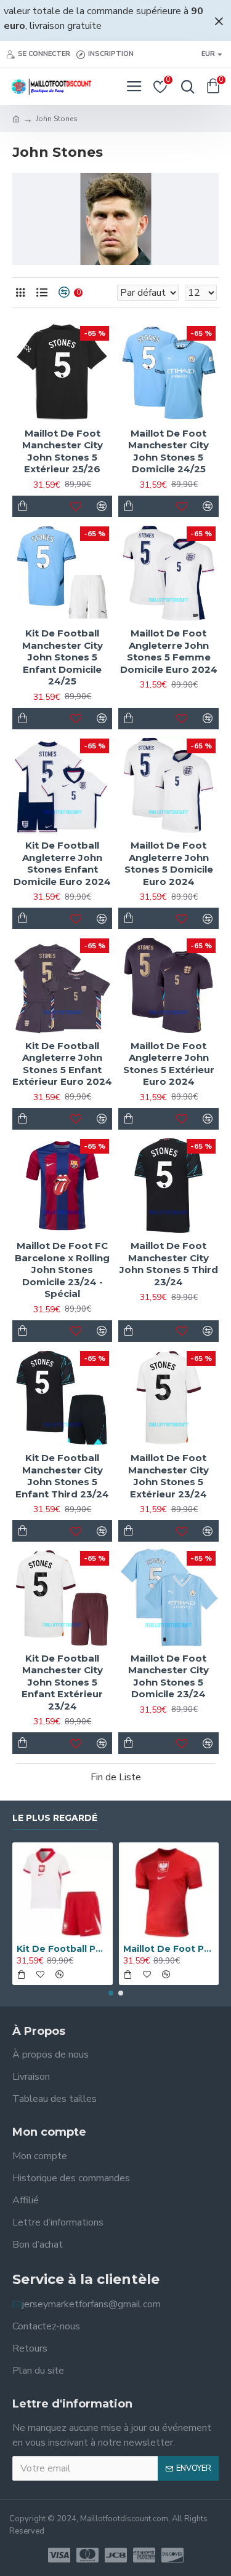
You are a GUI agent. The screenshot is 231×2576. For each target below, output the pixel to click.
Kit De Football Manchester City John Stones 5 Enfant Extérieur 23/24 (62, 1682)
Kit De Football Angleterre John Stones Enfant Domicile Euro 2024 (62, 863)
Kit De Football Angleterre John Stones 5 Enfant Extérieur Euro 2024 (62, 1064)
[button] (111, 1993)
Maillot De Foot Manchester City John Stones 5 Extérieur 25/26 (63, 451)
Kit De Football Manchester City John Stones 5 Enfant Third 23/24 (62, 1476)
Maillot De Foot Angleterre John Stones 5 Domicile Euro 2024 (169, 863)
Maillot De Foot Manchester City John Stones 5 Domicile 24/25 (168, 451)
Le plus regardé (55, 1818)
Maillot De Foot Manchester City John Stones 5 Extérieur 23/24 (168, 1476)
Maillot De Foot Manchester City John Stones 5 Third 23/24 (169, 1264)
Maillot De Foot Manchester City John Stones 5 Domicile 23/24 (168, 1676)
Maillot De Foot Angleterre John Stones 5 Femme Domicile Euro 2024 (169, 651)
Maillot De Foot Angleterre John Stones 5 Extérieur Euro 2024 (169, 1064)
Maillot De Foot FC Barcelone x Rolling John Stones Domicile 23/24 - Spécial (62, 1270)
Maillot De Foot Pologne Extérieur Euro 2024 (169, 1949)
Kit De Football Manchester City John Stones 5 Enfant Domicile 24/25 (63, 657)
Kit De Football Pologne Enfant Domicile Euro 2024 (63, 1949)
